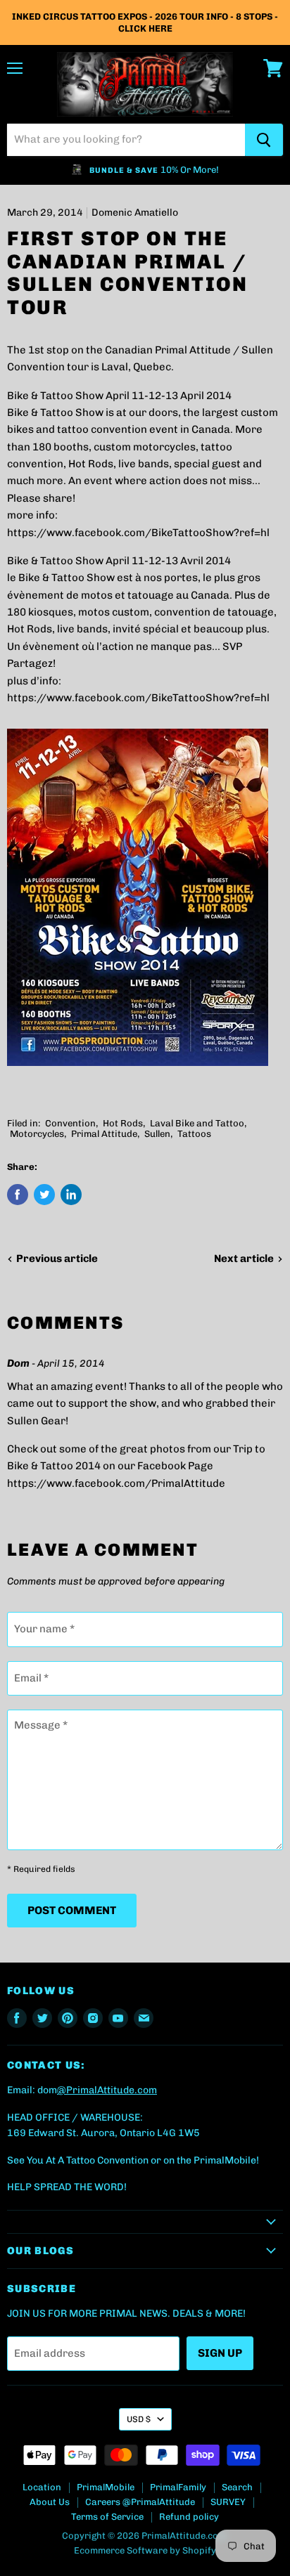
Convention (70, 1123)
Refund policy (189, 2517)
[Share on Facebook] (18, 1195)
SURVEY (228, 2502)
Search (237, 2487)
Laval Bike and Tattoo (197, 1123)
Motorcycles (37, 1134)
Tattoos (194, 1134)
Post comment (72, 1910)
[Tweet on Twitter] (44, 1195)
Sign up (220, 2353)
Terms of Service (107, 2517)
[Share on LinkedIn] (71, 1195)
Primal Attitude (104, 1134)
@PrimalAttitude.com (107, 2090)
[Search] (264, 140)
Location (42, 2487)
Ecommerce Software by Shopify (145, 2550)
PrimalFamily (178, 2487)
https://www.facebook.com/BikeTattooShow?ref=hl (138, 533)
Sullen (157, 1134)
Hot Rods (123, 1123)
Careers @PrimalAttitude (140, 2502)
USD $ (139, 2419)
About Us (50, 2502)
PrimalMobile (106, 2487)
